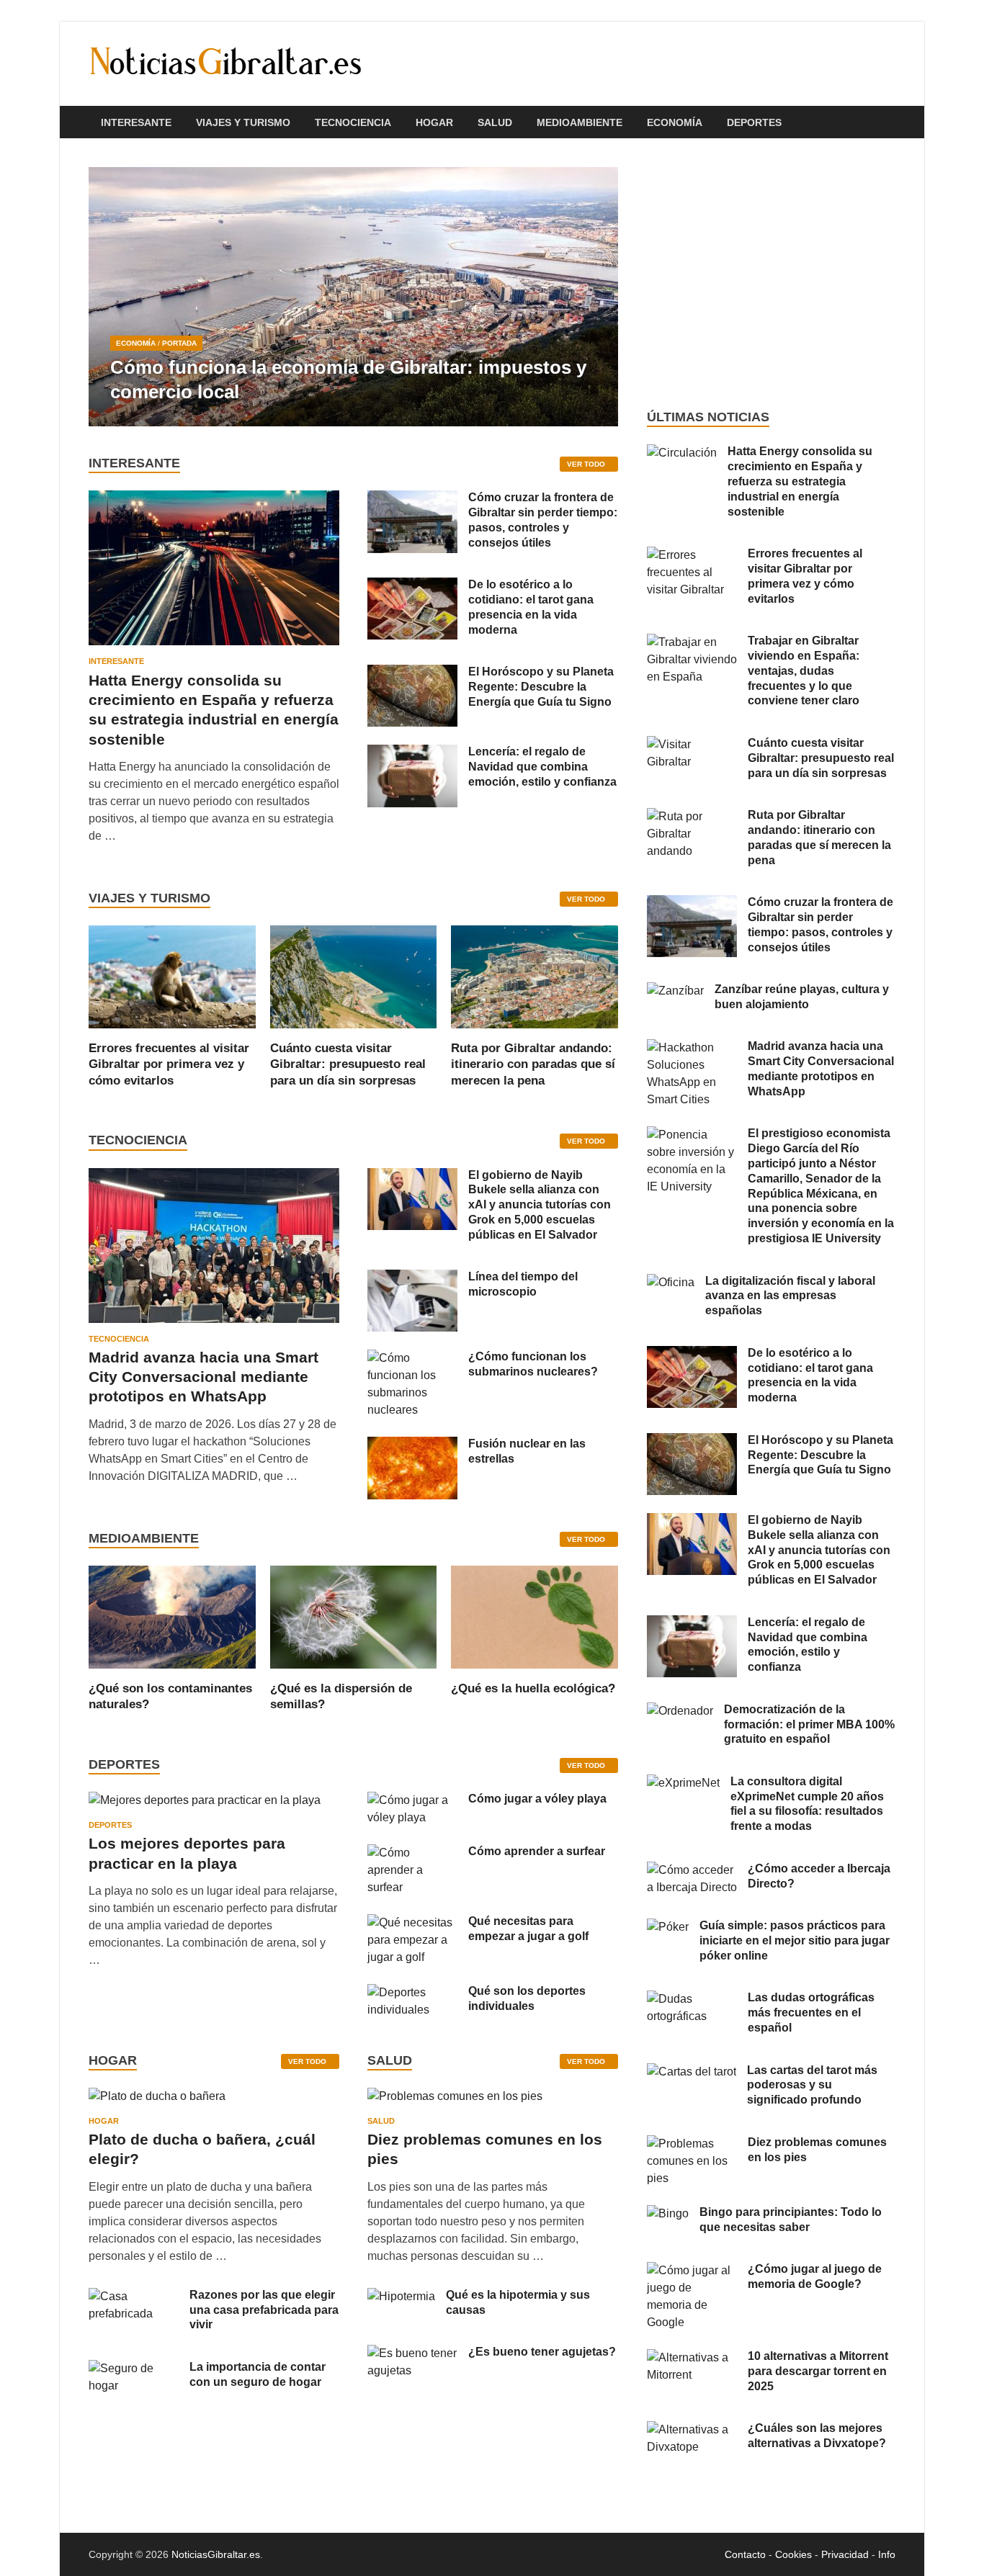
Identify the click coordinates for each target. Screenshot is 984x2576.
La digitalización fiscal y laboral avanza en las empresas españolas (790, 1296)
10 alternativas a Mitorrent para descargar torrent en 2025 (818, 2371)
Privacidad (845, 2554)
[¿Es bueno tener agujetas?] (412, 2353)
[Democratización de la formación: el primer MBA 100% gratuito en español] (680, 1711)
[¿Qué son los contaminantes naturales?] (172, 1616)
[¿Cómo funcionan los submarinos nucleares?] (412, 1358)
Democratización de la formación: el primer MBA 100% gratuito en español (809, 1724)
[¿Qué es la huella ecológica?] (535, 1616)
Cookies (793, 2554)
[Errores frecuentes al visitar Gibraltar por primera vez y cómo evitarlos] (172, 976)
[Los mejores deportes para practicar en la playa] (205, 1800)
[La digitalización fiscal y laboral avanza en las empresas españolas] (671, 1282)
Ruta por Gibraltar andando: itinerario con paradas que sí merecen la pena (533, 1064)
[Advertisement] (771, 274)
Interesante (136, 122)
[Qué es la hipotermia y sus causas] (401, 2296)
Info (887, 2554)
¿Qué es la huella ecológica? (533, 1688)
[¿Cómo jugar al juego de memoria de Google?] (692, 2270)
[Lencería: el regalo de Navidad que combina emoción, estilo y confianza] (412, 753)
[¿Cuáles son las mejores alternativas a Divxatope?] (692, 2429)
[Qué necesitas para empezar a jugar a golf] (412, 1922)
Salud (495, 122)
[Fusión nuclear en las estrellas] (412, 1445)
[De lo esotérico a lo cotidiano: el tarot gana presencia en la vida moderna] (412, 586)
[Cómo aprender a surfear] (412, 1853)
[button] (595, 297)
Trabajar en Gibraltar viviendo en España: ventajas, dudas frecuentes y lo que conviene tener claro (804, 670)
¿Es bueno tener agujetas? (542, 2352)
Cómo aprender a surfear (537, 1851)
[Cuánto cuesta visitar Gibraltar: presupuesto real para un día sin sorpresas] (354, 976)
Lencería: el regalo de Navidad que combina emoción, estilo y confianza (542, 767)
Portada (179, 343)
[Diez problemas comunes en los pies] (455, 2101)
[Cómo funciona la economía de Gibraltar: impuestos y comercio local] (353, 297)
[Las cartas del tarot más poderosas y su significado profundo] (692, 2072)
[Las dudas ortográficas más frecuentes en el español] (692, 1999)
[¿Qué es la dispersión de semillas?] (354, 1616)
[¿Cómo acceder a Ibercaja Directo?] (692, 1870)
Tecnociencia (353, 122)
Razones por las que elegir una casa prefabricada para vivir (264, 2310)
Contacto (745, 2554)
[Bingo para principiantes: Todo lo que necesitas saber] (668, 2213)
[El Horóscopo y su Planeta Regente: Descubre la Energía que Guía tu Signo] (412, 673)
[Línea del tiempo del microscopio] (412, 1278)
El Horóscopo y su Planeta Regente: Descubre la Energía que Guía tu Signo (541, 687)
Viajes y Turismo (243, 122)
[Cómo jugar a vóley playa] (412, 1800)
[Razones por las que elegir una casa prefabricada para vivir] (134, 2296)
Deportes (754, 122)
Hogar (434, 122)
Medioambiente (580, 122)
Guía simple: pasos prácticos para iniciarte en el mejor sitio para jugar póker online (795, 1940)
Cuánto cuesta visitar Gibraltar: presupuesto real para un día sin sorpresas (348, 1064)
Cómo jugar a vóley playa (537, 1799)
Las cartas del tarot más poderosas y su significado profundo (812, 2085)
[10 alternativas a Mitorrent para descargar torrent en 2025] (692, 2357)
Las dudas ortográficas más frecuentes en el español (811, 2012)
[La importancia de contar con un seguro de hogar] (134, 2368)
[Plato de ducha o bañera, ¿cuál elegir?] (157, 2101)
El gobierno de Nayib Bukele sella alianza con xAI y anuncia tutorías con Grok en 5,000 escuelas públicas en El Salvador (540, 1205)
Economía (675, 122)
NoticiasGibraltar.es (216, 2554)
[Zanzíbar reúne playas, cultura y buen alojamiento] (675, 991)
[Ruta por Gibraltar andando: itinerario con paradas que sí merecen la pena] (535, 976)
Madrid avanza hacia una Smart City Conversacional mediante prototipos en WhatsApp (203, 1377)
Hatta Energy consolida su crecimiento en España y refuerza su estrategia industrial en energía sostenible (800, 481)
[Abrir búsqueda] (888, 123)
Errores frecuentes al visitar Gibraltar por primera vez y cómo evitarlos (169, 1064)
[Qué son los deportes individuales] (412, 1992)
